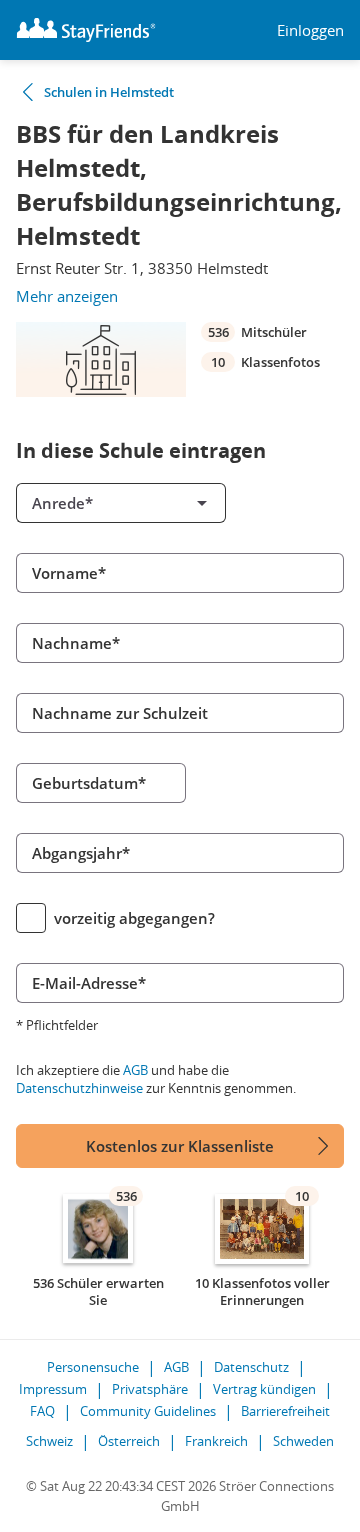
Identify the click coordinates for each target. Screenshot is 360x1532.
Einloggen (310, 30)
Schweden (303, 1441)
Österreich (129, 1441)
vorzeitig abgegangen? (134, 918)
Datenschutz (251, 1367)
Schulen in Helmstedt (109, 92)
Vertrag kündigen (264, 1389)
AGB (135, 1070)
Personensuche (93, 1367)
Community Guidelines (148, 1411)
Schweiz (49, 1441)
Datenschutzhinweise (79, 1088)
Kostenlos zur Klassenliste (180, 1146)
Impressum (53, 1389)
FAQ (42, 1411)
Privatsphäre (150, 1389)
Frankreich (216, 1441)
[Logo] (86, 30)
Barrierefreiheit (285, 1411)
